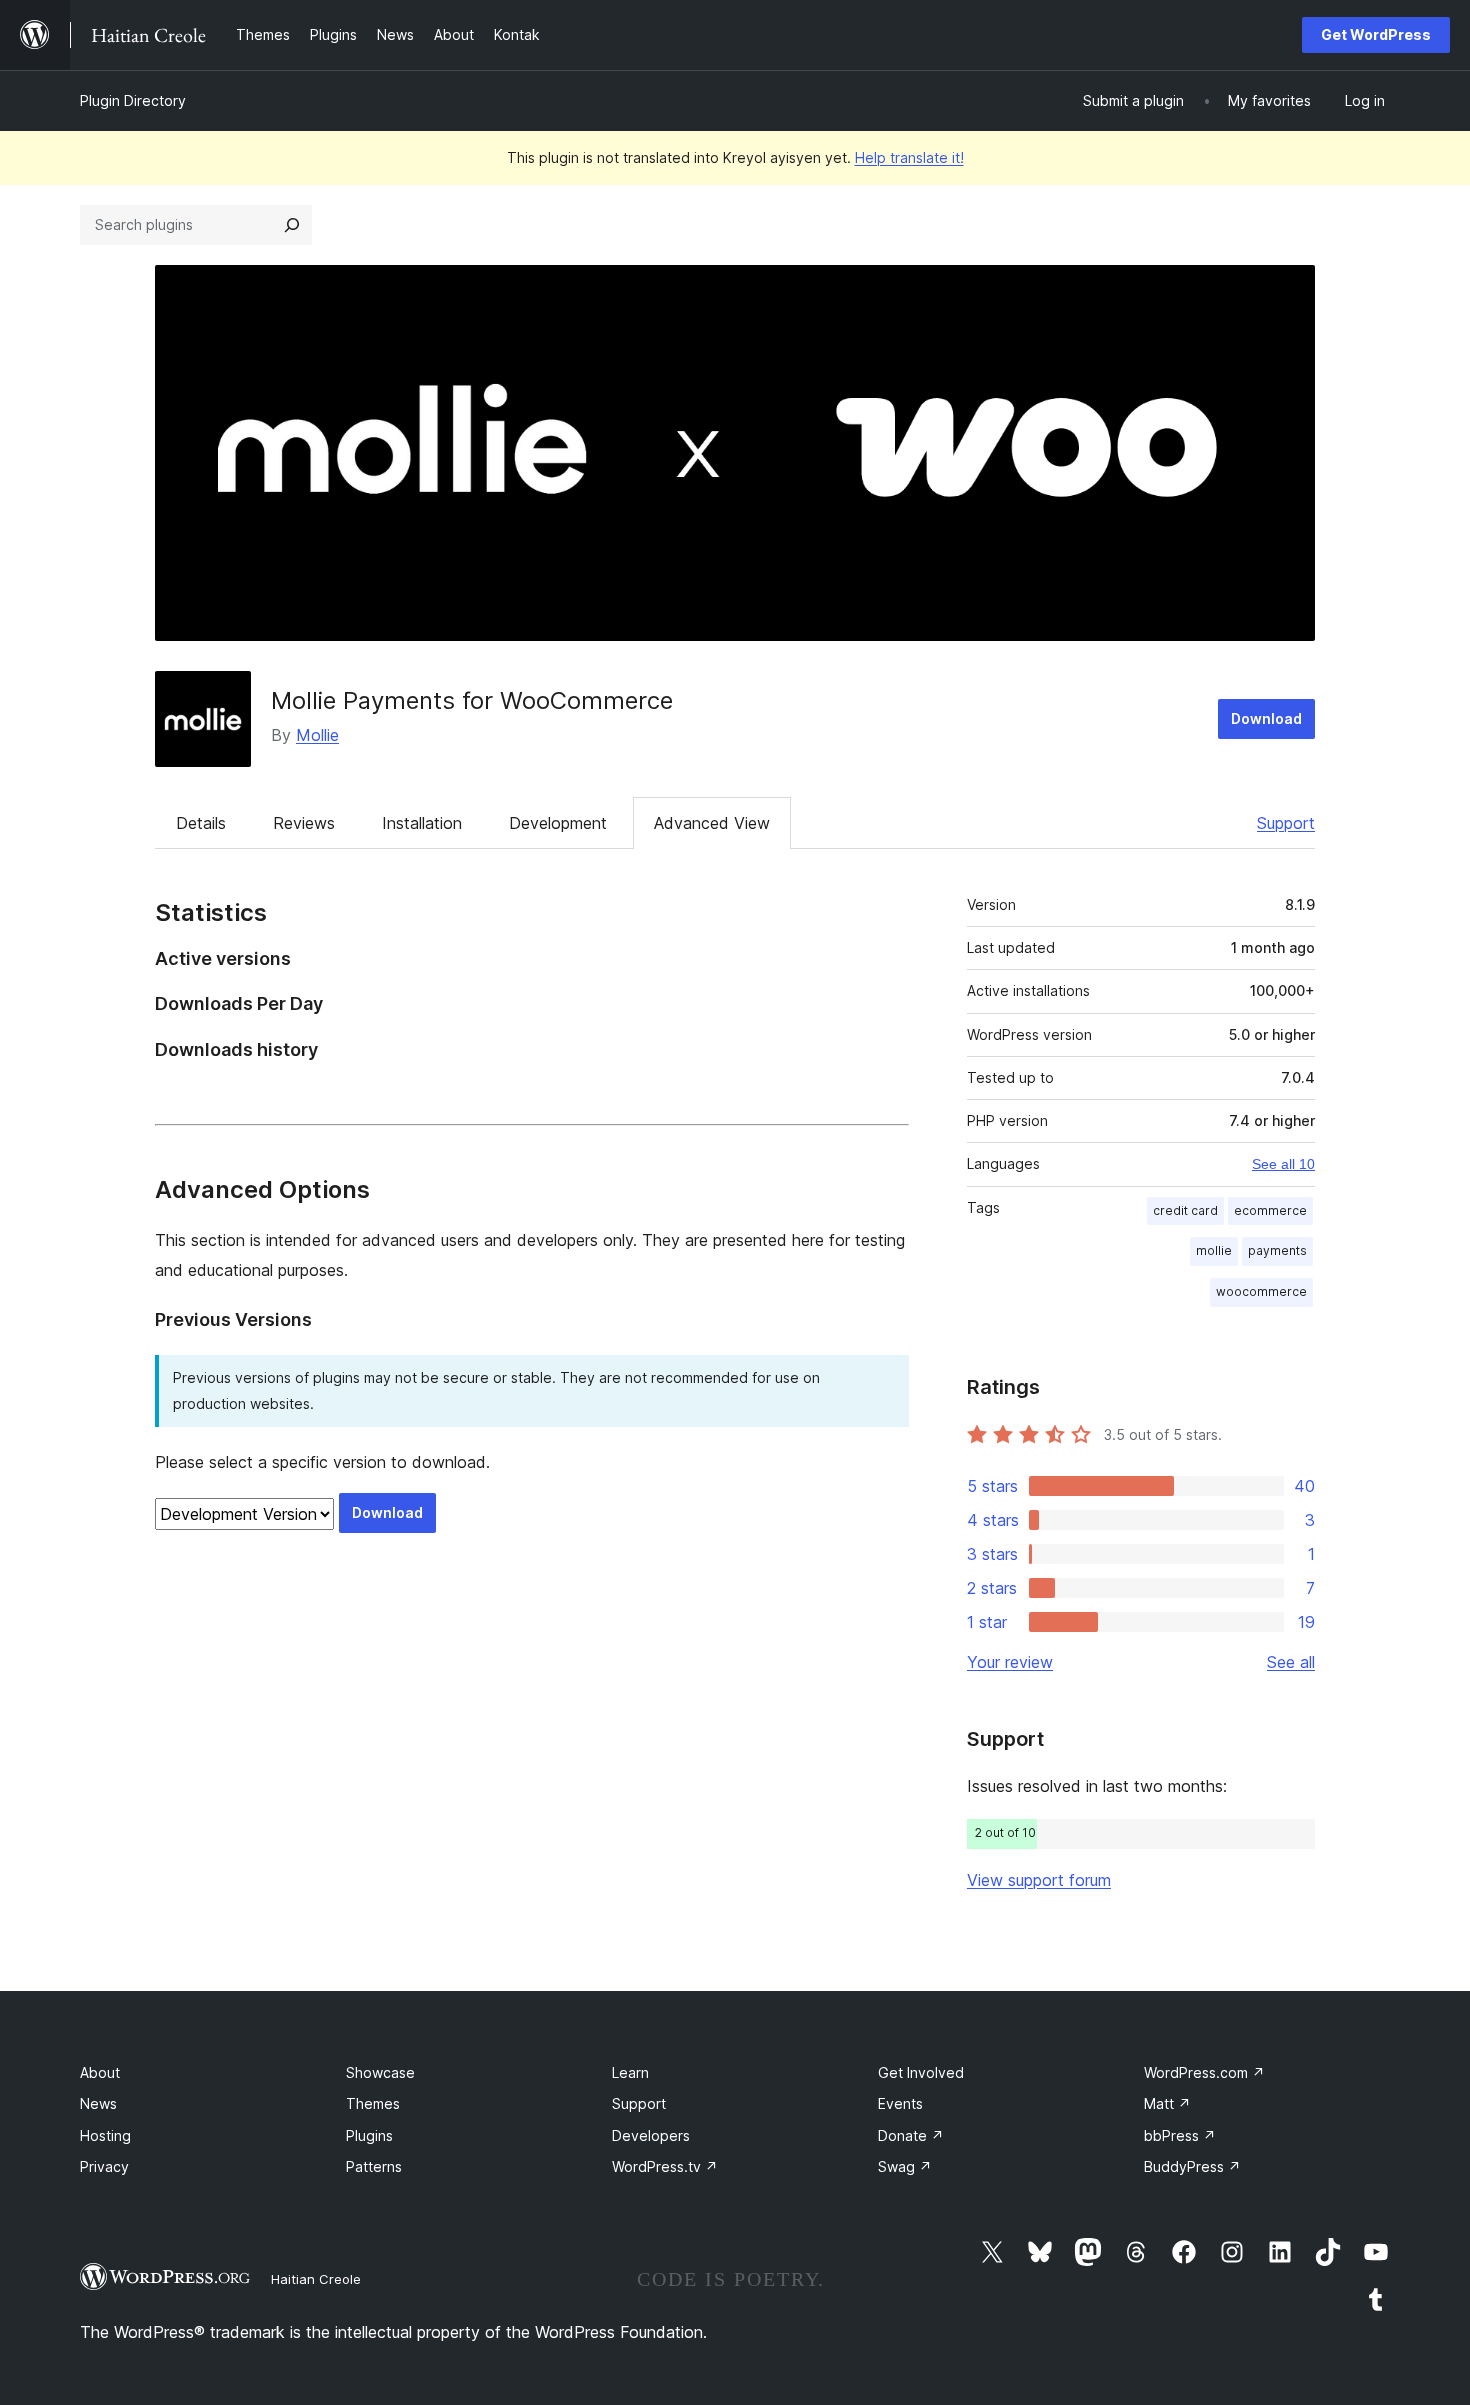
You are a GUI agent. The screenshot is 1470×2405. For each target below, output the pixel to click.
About (100, 2072)
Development (558, 823)
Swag (905, 2166)
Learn (630, 2072)
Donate (911, 2135)
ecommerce (1270, 1210)
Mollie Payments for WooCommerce (472, 700)
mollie (1214, 1250)
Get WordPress (1376, 34)
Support (1286, 823)
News (98, 2103)
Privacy (104, 2166)
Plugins (369, 2135)
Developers (651, 2135)
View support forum (1039, 1880)
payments (1277, 1250)
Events (900, 2103)
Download (1266, 718)
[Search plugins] (292, 225)
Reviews (304, 823)
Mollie (317, 735)
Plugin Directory (133, 100)
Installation (422, 823)
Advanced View (712, 823)
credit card (1185, 1210)
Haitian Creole (316, 2279)
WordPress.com (1204, 2072)
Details (201, 823)
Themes (373, 2103)
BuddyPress (1192, 2166)
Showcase (380, 2072)
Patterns (374, 2166)
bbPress (1180, 2135)
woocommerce (1261, 1291)
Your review (1010, 1662)
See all (1291, 1662)
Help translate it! (909, 157)
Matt (1167, 2103)
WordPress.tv (665, 2166)
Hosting (105, 2135)
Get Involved (921, 2072)
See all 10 (1283, 1164)
